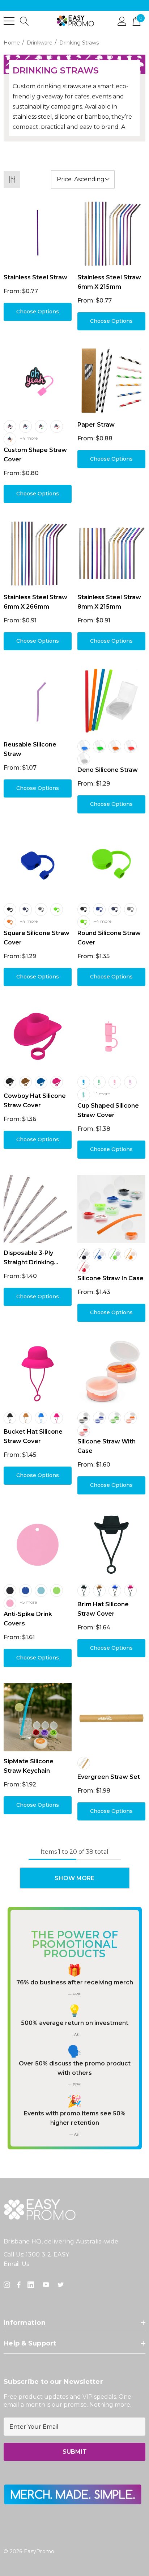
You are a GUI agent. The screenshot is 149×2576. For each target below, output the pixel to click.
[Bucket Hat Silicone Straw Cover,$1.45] (38, 1372)
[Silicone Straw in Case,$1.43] (111, 1209)
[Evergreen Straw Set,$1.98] (111, 1717)
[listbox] (83, 179)
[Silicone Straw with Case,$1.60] (111, 1372)
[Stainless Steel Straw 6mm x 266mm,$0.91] (38, 553)
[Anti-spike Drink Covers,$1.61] (38, 1545)
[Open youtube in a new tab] (47, 2285)
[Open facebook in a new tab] (19, 2285)
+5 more (28, 1602)
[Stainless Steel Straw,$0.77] (38, 233)
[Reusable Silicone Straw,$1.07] (38, 701)
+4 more (29, 438)
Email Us (16, 2264)
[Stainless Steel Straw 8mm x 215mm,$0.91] (111, 553)
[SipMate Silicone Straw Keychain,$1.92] (38, 1717)
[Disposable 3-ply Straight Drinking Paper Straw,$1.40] (38, 1209)
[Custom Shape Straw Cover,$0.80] (38, 381)
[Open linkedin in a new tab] (32, 2285)
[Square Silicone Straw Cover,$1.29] (38, 864)
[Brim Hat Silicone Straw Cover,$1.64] (111, 1545)
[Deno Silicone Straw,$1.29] (111, 701)
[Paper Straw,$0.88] (111, 381)
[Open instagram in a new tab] (8, 2285)
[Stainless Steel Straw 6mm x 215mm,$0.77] (111, 233)
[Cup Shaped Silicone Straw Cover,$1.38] (111, 1036)
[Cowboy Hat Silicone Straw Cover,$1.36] (38, 1036)
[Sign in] (122, 21)
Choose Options (38, 312)
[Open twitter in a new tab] (62, 2285)
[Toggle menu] (9, 21)
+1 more (102, 1094)
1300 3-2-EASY (47, 2254)
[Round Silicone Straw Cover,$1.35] (111, 864)
